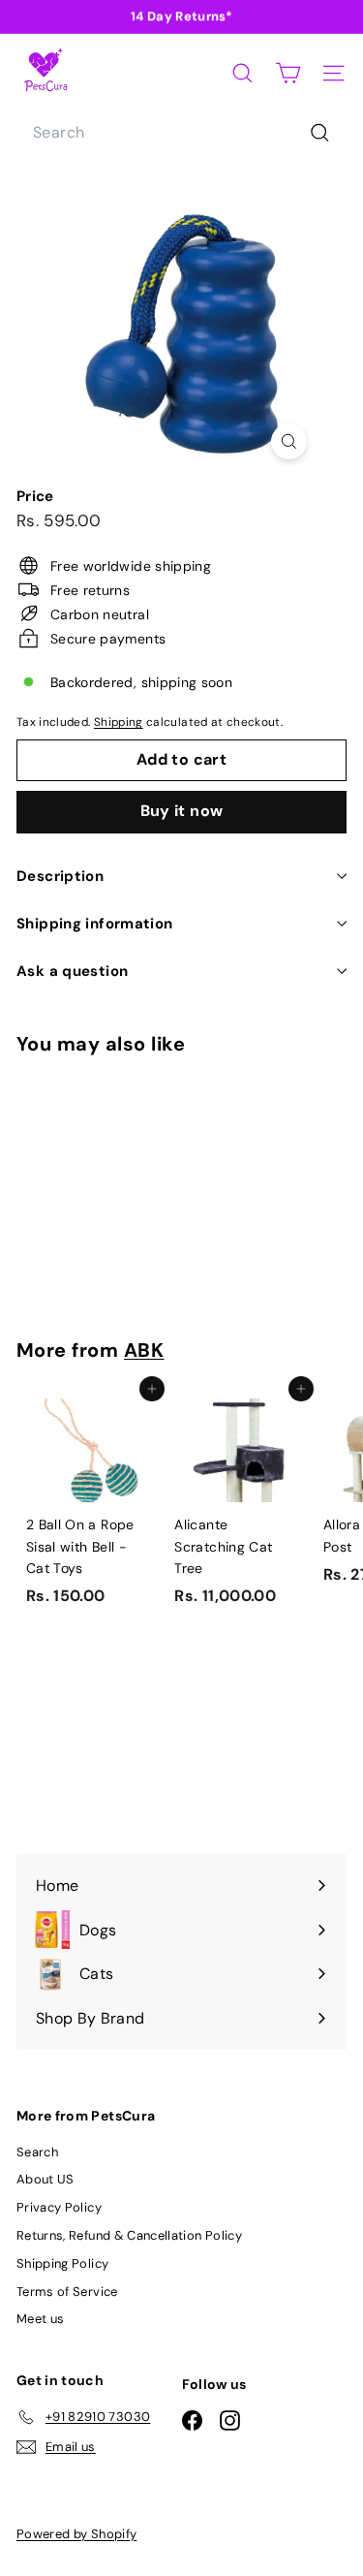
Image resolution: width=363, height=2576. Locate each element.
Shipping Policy (62, 2263)
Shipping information (95, 924)
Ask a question (72, 971)
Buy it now (182, 811)
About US (45, 2179)
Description (60, 876)
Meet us (40, 2319)
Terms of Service (67, 2292)
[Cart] (288, 73)
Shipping (119, 722)
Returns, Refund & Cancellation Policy (129, 2235)
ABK (144, 1350)
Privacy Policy (59, 2207)
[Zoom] (289, 441)
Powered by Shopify (76, 2534)
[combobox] (181, 133)
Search (37, 2152)
